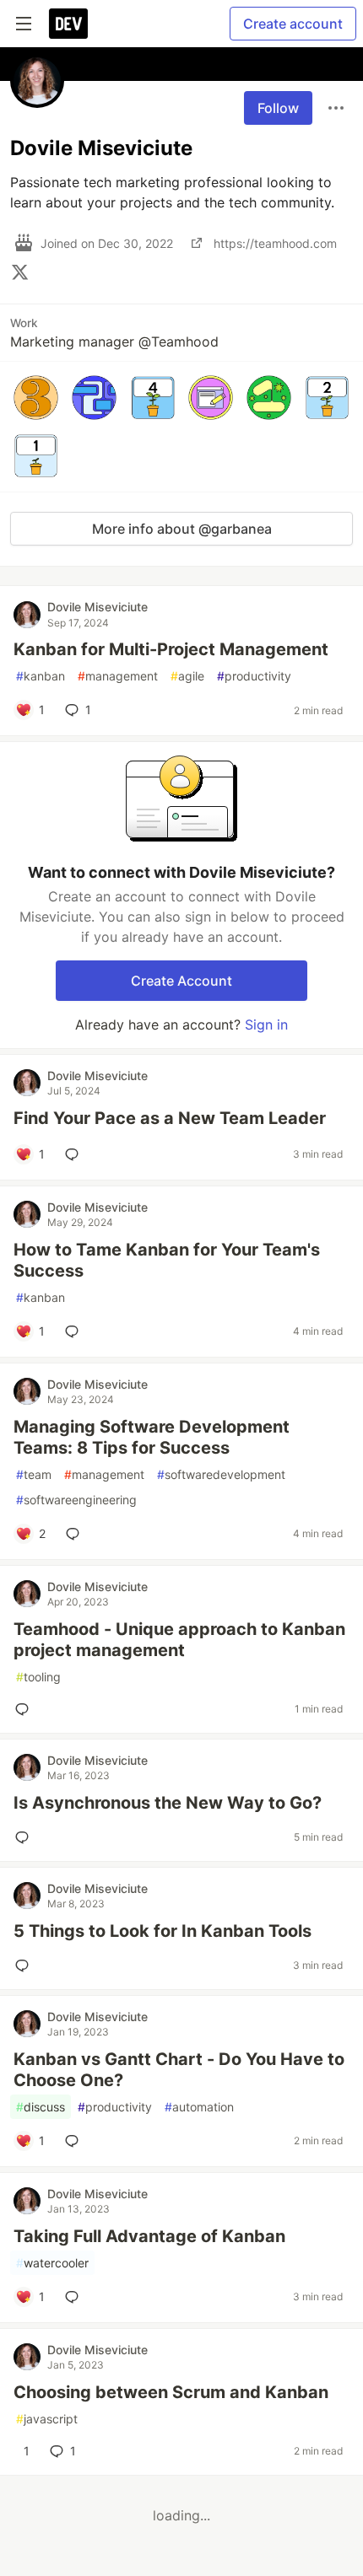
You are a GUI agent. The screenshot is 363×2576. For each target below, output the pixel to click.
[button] (36, 398)
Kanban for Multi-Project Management (171, 649)
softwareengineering (76, 1500)
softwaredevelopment (221, 1474)
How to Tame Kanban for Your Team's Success (167, 1260)
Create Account (181, 981)
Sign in (266, 1024)
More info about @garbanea (182, 529)
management (118, 676)
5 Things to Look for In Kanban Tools (163, 1931)
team (34, 1474)
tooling (38, 1677)
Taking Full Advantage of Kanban (149, 2236)
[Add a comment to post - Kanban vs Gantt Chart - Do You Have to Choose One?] (75, 2141)
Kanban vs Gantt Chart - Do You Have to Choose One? (179, 2070)
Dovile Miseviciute (98, 607)
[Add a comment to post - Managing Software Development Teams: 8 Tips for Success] (76, 1534)
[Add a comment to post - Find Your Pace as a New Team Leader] (75, 1154)
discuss (41, 2107)
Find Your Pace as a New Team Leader (170, 1118)
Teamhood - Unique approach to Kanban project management (179, 1640)
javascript (47, 2419)
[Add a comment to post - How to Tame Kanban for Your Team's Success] (75, 1331)
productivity (254, 676)
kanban (41, 676)
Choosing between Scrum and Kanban (171, 2392)
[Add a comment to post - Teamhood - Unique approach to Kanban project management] (25, 1709)
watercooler (52, 2263)
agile (187, 676)
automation (199, 2107)
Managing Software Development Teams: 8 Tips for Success (152, 1437)
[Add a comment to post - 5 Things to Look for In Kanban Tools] (25, 1966)
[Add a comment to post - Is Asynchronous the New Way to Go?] (25, 1837)
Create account (293, 24)
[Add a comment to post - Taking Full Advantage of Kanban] (75, 2297)
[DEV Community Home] (68, 24)
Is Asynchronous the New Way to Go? (168, 1803)
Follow (278, 108)
